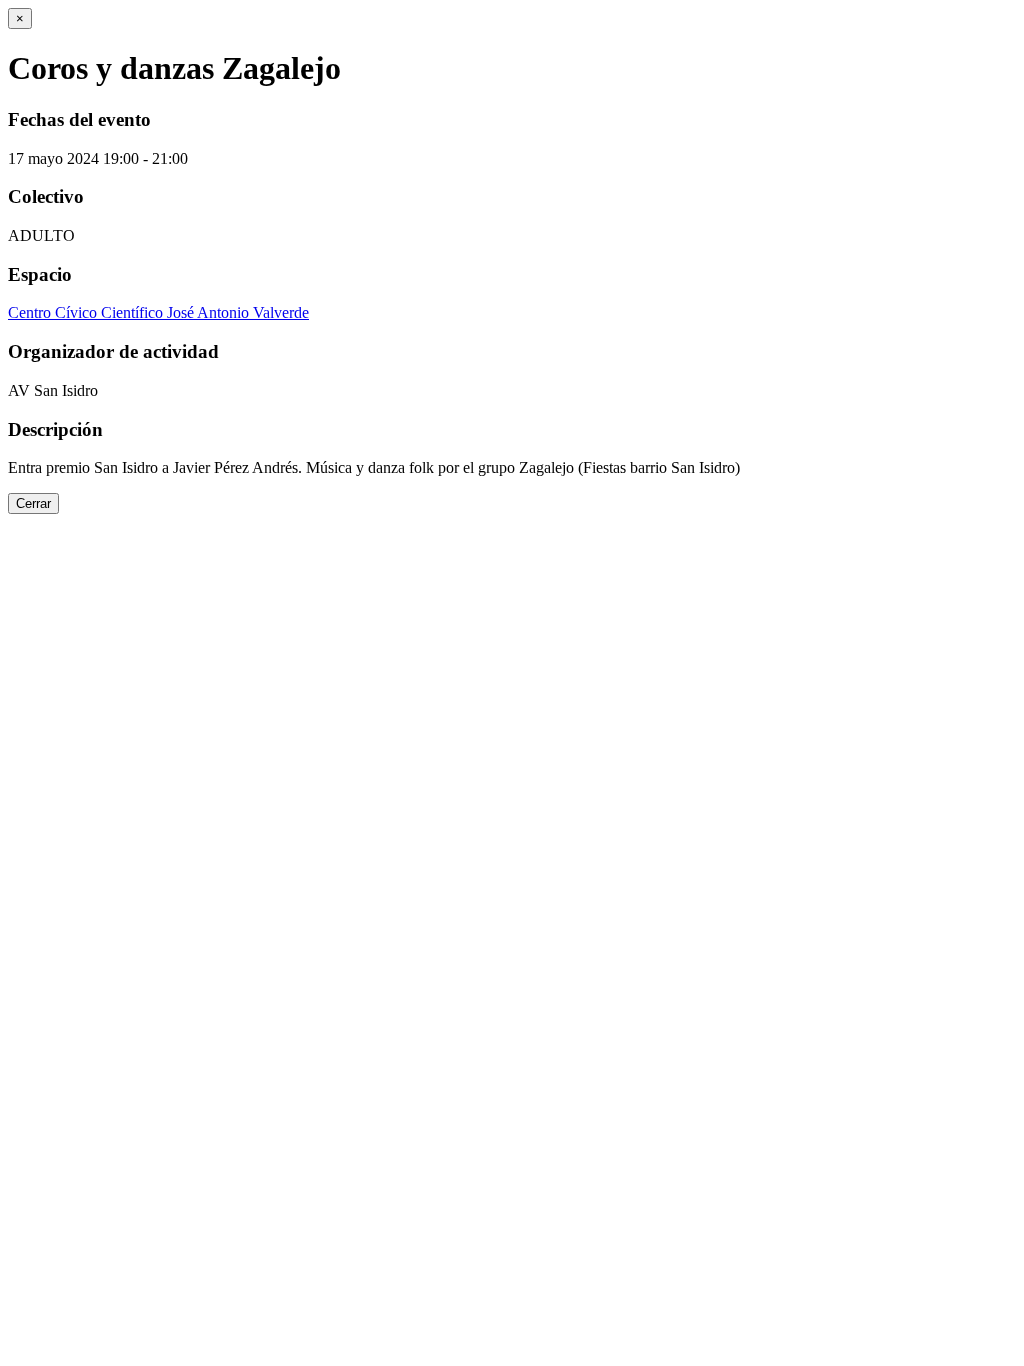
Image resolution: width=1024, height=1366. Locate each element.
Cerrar (33, 503)
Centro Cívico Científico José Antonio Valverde (158, 312)
